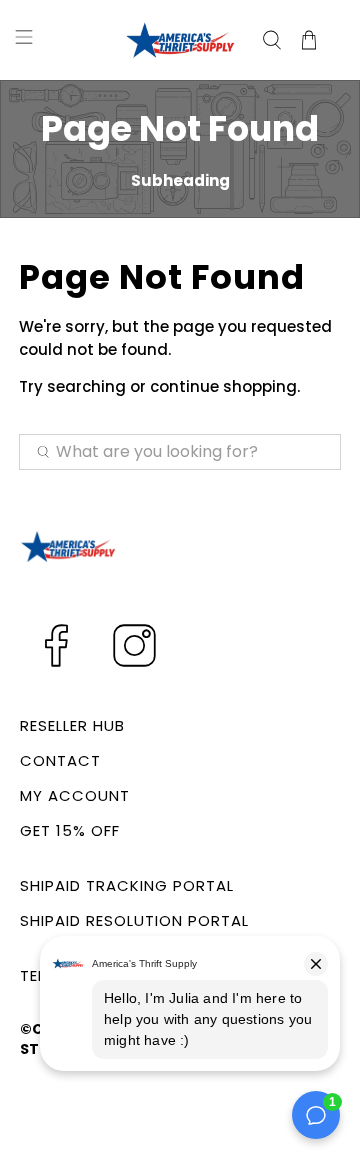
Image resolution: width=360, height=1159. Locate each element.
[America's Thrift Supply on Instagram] (134, 663)
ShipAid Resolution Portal (134, 920)
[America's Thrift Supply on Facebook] (56, 663)
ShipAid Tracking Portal (127, 885)
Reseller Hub (72, 725)
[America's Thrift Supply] (180, 40)
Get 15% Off (70, 830)
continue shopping (223, 386)
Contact (60, 760)
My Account (75, 795)
